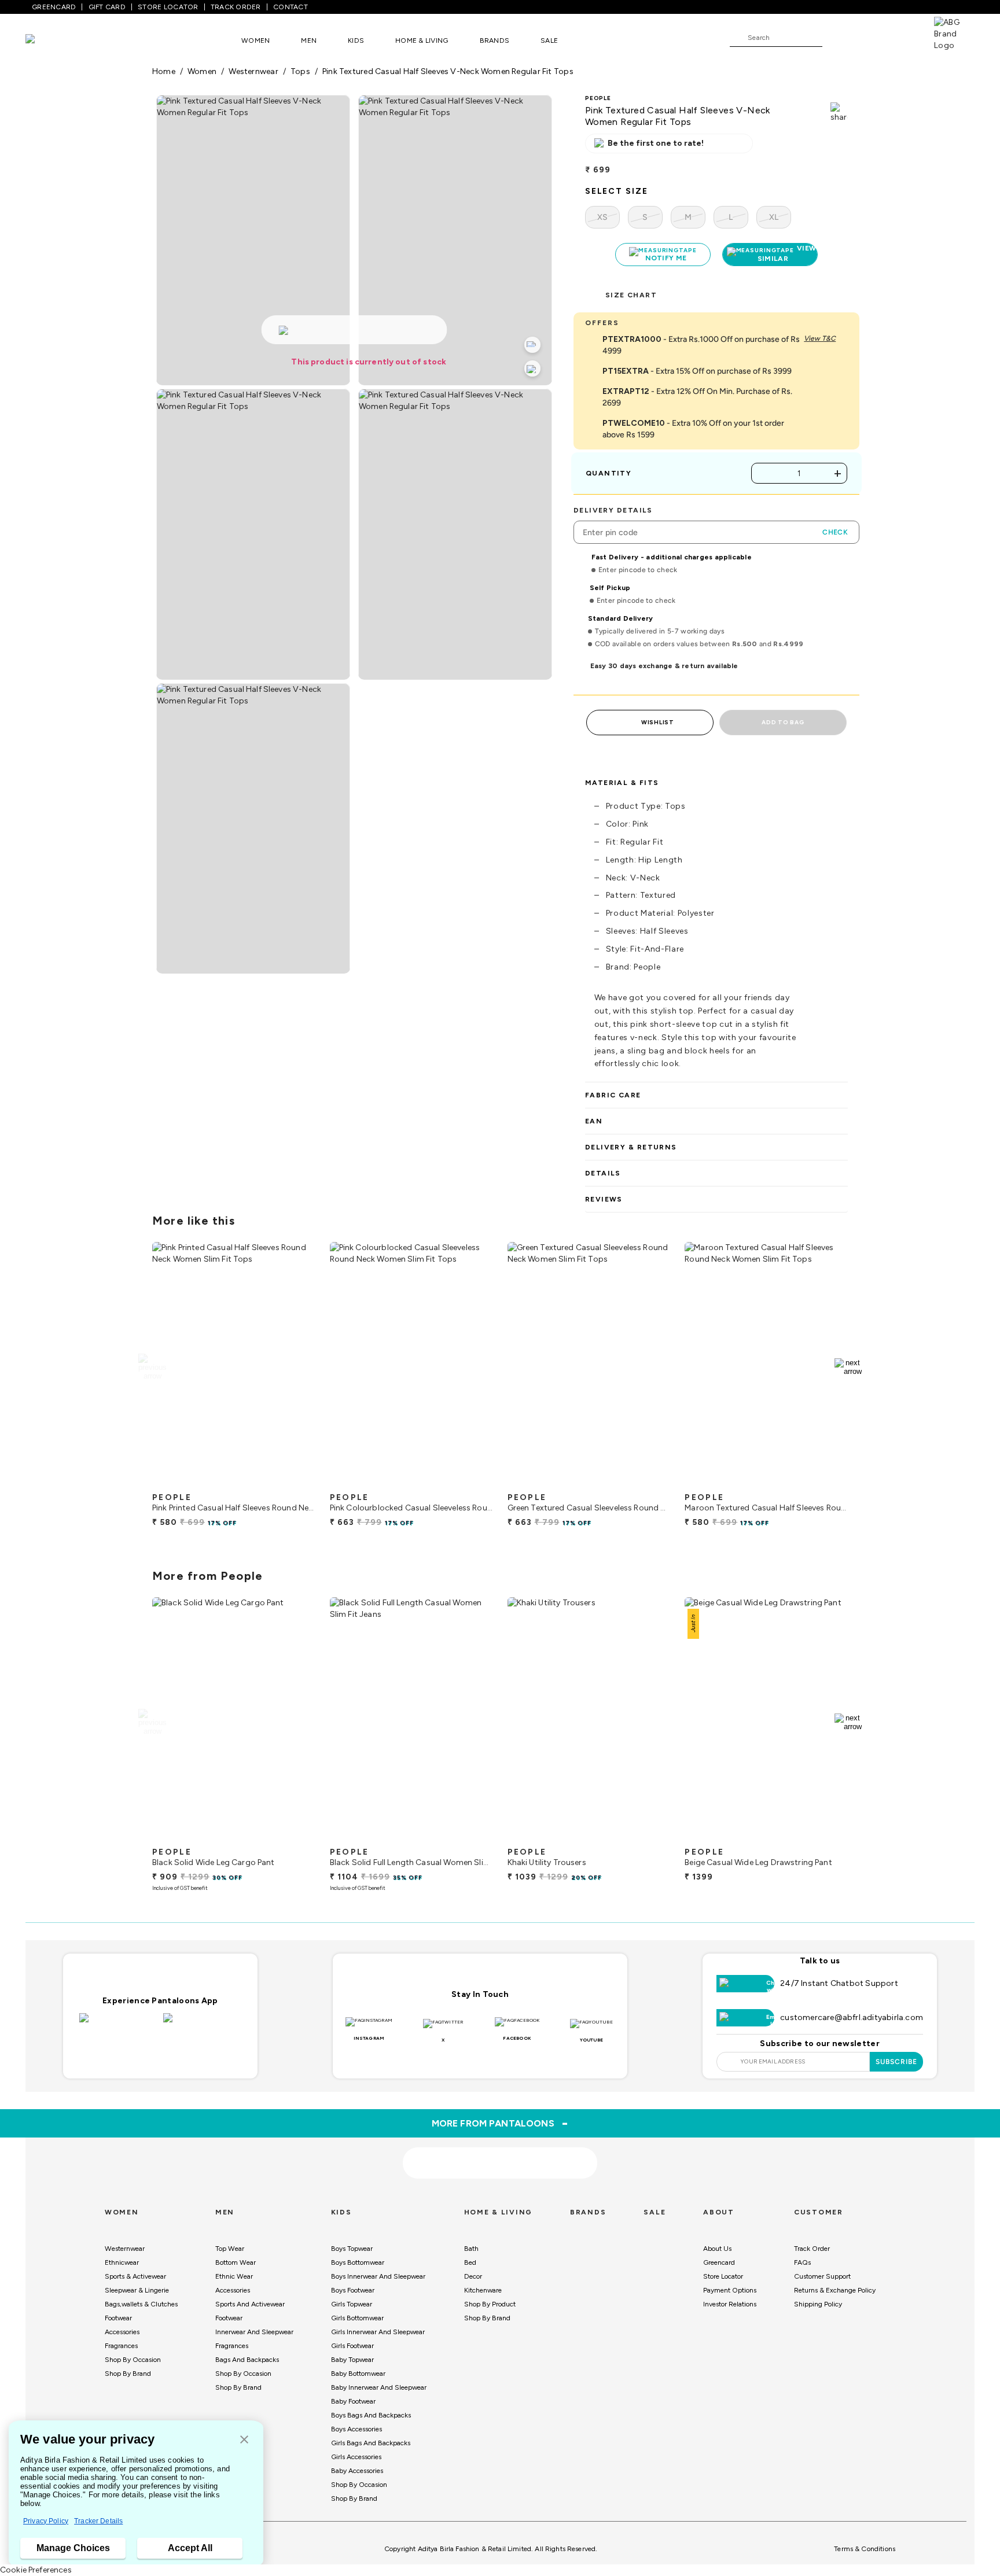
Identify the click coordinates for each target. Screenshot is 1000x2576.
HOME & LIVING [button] (422, 40)
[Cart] (901, 37)
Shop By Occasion (133, 2360)
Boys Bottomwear (358, 2262)
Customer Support (822, 2276)
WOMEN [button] (255, 40)
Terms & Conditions (865, 2549)
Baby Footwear (353, 2401)
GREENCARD (54, 7)
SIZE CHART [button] (631, 295)
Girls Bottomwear (357, 2318)
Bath (471, 2249)
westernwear (253, 71)
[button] (244, 2440)
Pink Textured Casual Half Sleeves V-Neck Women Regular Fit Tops (448, 71)
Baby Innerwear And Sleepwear (379, 2387)
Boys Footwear (353, 2290)
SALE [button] (549, 40)
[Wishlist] (837, 38)
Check (835, 532)
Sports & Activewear (135, 2276)
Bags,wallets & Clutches (141, 2304)
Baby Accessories (357, 2471)
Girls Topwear (352, 2304)
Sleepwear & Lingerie (137, 2290)
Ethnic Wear (234, 2276)
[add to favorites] (297, 1482)
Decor (473, 2276)
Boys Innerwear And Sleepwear (378, 2276)
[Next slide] (848, 1367)
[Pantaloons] (47, 40)
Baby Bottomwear (358, 2374)
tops (300, 71)
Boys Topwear (352, 2249)
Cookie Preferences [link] (36, 2570)
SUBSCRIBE (897, 2062)
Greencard (719, 2262)
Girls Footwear (352, 2346)
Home (164, 71)
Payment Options (730, 2290)
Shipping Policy (818, 2304)
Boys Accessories (356, 2429)
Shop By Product (490, 2304)
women (202, 71)
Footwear (118, 2318)
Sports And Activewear (250, 2304)
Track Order (812, 2249)
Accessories (122, 2332)
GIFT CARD (107, 7)
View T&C (820, 338)
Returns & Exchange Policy (835, 2290)
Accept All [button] (190, 2548)
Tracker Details (98, 2521)
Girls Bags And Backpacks (371, 2443)
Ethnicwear (122, 2262)
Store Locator (723, 2276)
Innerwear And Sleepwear (254, 2332)
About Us (717, 2249)
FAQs (802, 2262)
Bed (470, 2262)
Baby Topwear (352, 2360)
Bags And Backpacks (247, 2360)
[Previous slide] (152, 1367)
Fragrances (121, 2346)
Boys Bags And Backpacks (371, 2415)
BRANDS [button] (495, 40)
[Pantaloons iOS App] (118, 2025)
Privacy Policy (46, 2521)
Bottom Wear (236, 2262)
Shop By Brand (128, 2374)
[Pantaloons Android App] (202, 2025)
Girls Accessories (356, 2457)
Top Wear (230, 2249)
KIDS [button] (356, 40)
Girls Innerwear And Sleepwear (378, 2332)
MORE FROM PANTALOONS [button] (500, 2123)
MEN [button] (309, 40)
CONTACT (291, 7)
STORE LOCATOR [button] (168, 7)
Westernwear (125, 2249)
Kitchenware (483, 2290)
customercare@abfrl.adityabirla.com (852, 2017)
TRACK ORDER (236, 7)
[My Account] (869, 37)
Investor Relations (730, 2304)
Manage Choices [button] (73, 2548)
